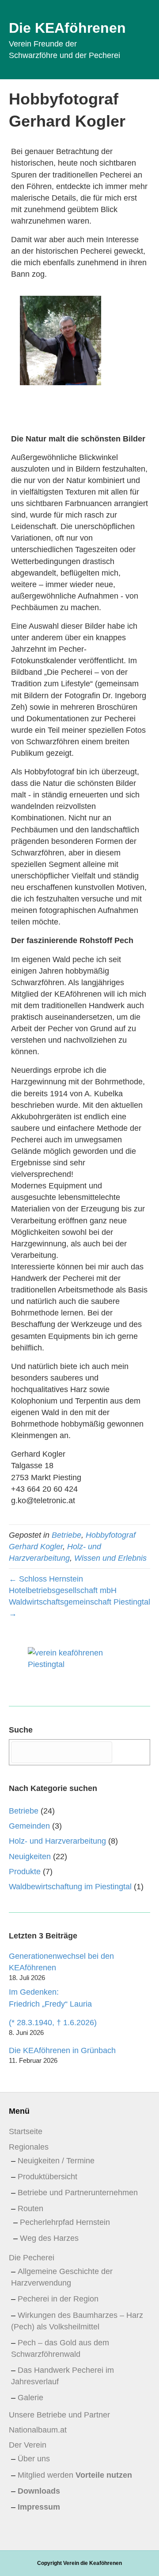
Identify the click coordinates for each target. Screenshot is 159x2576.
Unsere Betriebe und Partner (59, 2415)
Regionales (29, 2147)
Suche (21, 1730)
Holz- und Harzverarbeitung (57, 1841)
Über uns (34, 2459)
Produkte (25, 1872)
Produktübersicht (47, 2177)
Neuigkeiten (30, 1857)
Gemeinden (29, 1826)
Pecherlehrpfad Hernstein (65, 2222)
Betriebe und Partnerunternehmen (78, 2193)
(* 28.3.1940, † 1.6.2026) (53, 2023)
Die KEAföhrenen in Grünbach (62, 2050)
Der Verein (28, 2445)
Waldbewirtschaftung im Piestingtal (70, 1887)
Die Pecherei (32, 2258)
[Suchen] (132, 1752)
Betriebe (66, 1535)
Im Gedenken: (50, 1998)
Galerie (30, 2398)
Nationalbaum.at (38, 2430)
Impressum (39, 2507)
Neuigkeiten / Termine (56, 2161)
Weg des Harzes (49, 2238)
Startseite (26, 2131)
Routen (30, 2209)
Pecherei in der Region (58, 2299)
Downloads (39, 2491)
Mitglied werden (75, 2475)
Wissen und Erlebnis (110, 1558)
